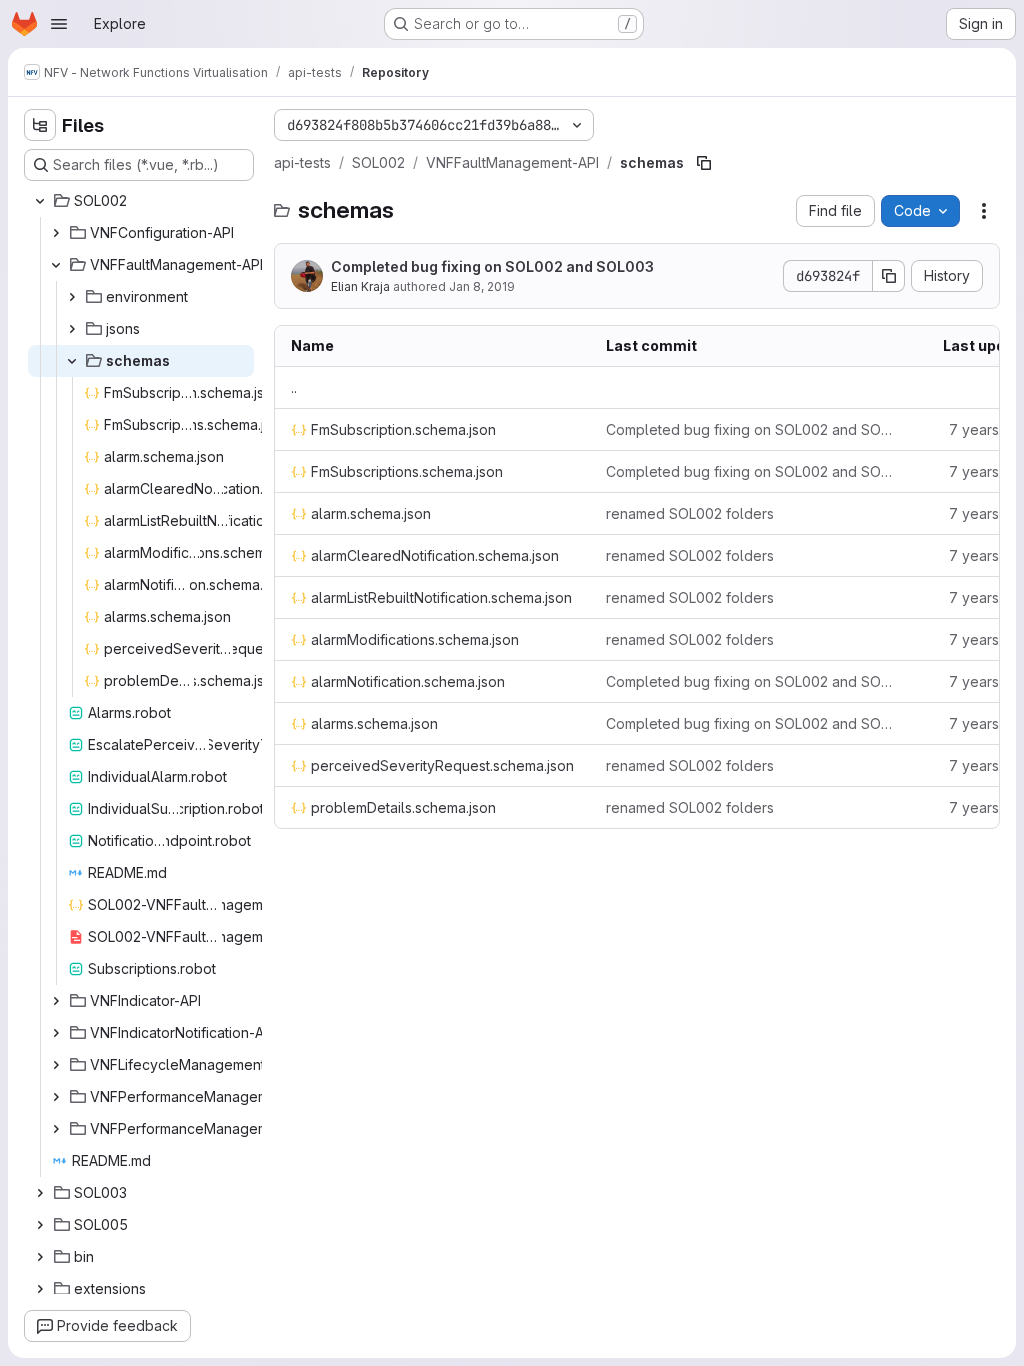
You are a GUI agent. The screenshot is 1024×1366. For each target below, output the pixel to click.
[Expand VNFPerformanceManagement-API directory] (56, 1097)
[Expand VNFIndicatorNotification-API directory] (56, 1033)
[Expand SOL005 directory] (40, 1225)
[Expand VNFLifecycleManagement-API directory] (56, 1065)
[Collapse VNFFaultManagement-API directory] (56, 265)
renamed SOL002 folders (690, 513)
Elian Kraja (360, 286)
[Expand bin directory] (40, 1257)
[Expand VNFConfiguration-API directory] (56, 233)
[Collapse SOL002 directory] (40, 201)
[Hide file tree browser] (40, 125)
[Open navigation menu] (59, 24)
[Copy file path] (704, 163)
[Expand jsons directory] (72, 329)
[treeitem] (141, 201)
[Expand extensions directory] (40, 1289)
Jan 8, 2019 (482, 286)
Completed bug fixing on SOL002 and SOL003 (492, 266)
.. (294, 387)
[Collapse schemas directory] (72, 361)
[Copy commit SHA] (889, 276)
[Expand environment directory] (72, 297)
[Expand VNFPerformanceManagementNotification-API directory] (56, 1129)
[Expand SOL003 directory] (40, 1193)
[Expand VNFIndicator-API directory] (56, 1001)
